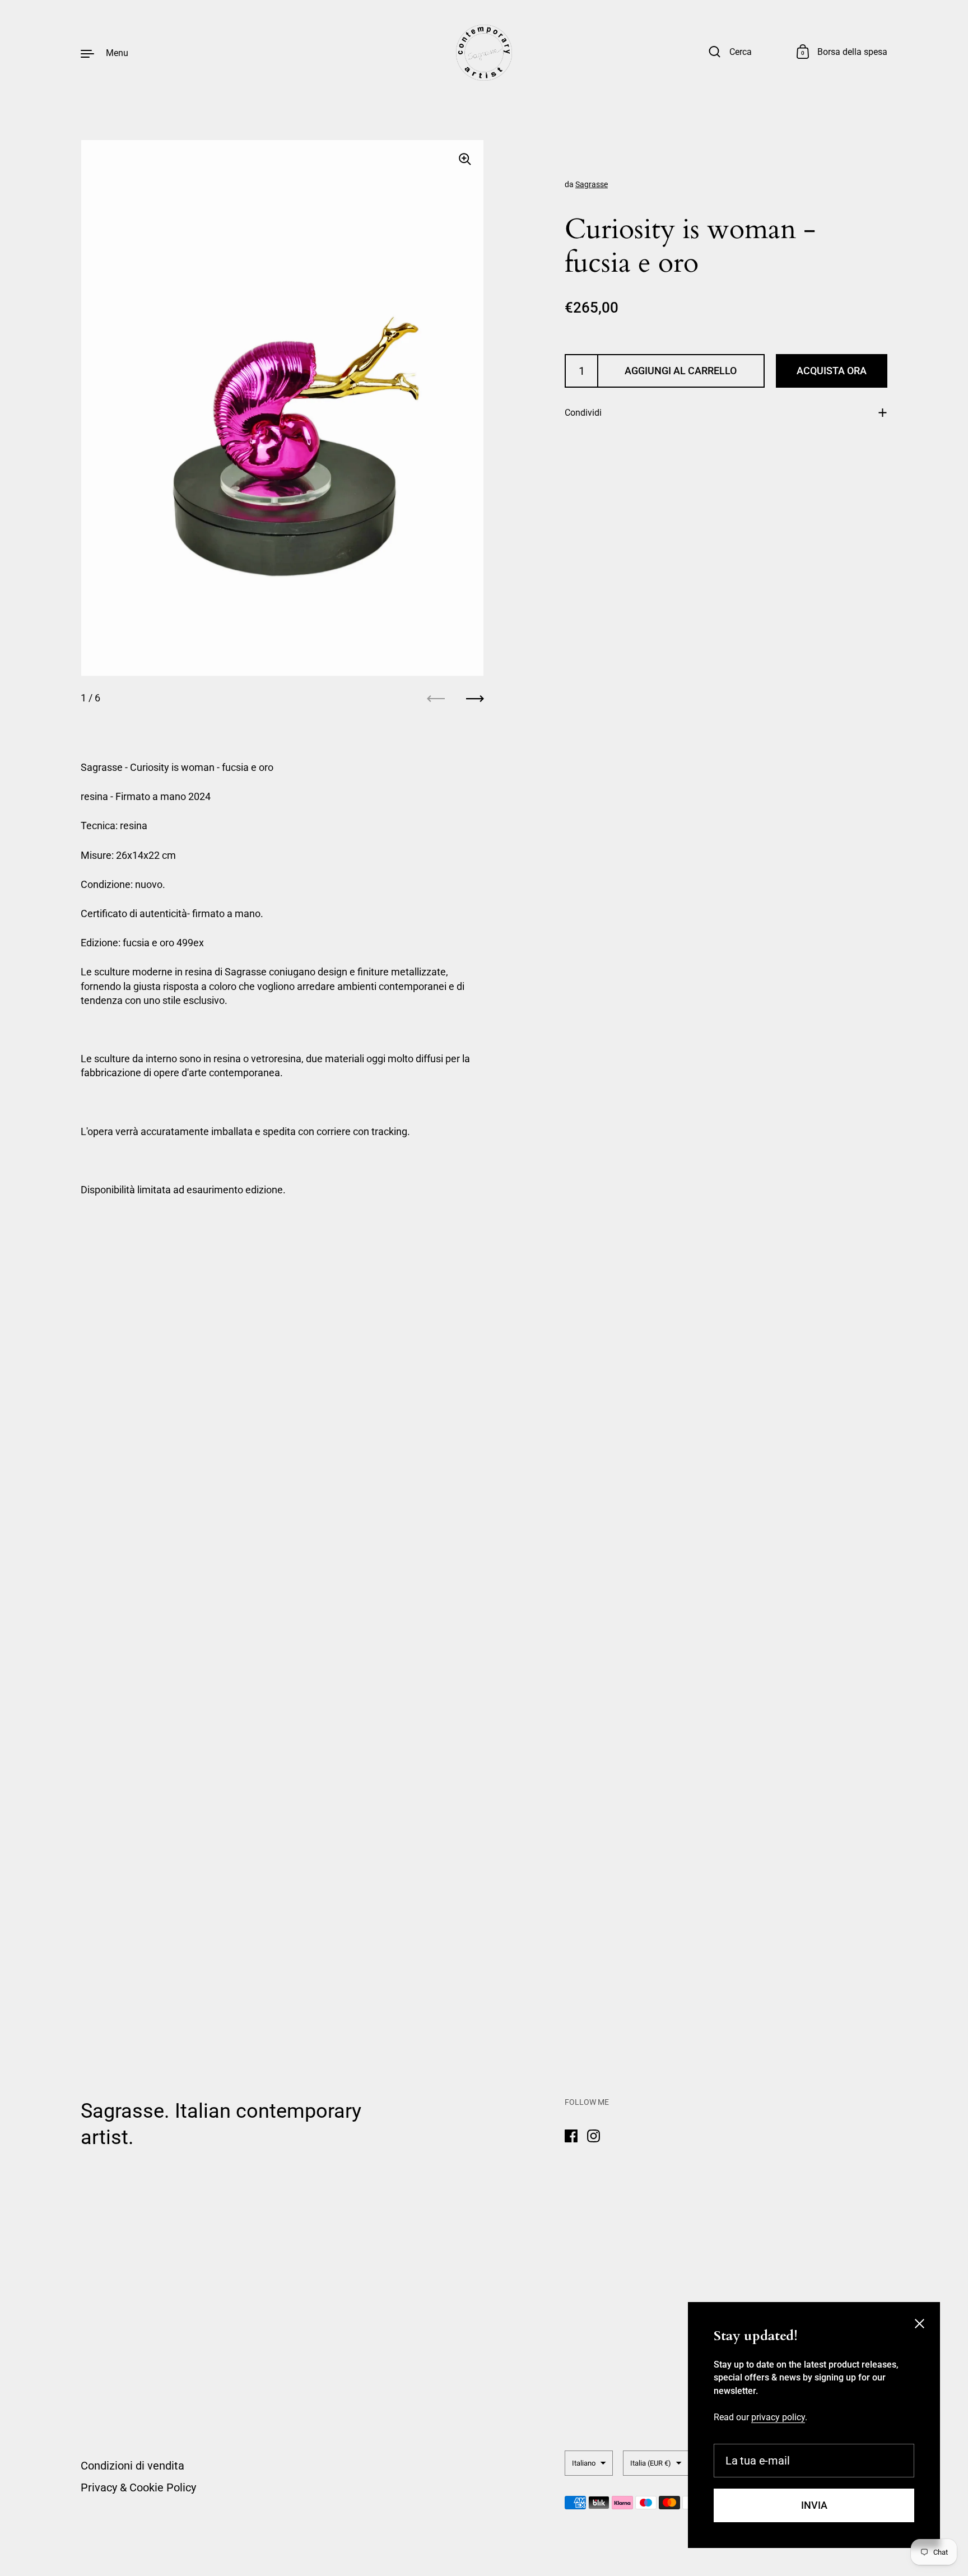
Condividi (583, 413)
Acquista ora (832, 371)
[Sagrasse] (484, 53)
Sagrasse (592, 184)
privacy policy (778, 2417)
